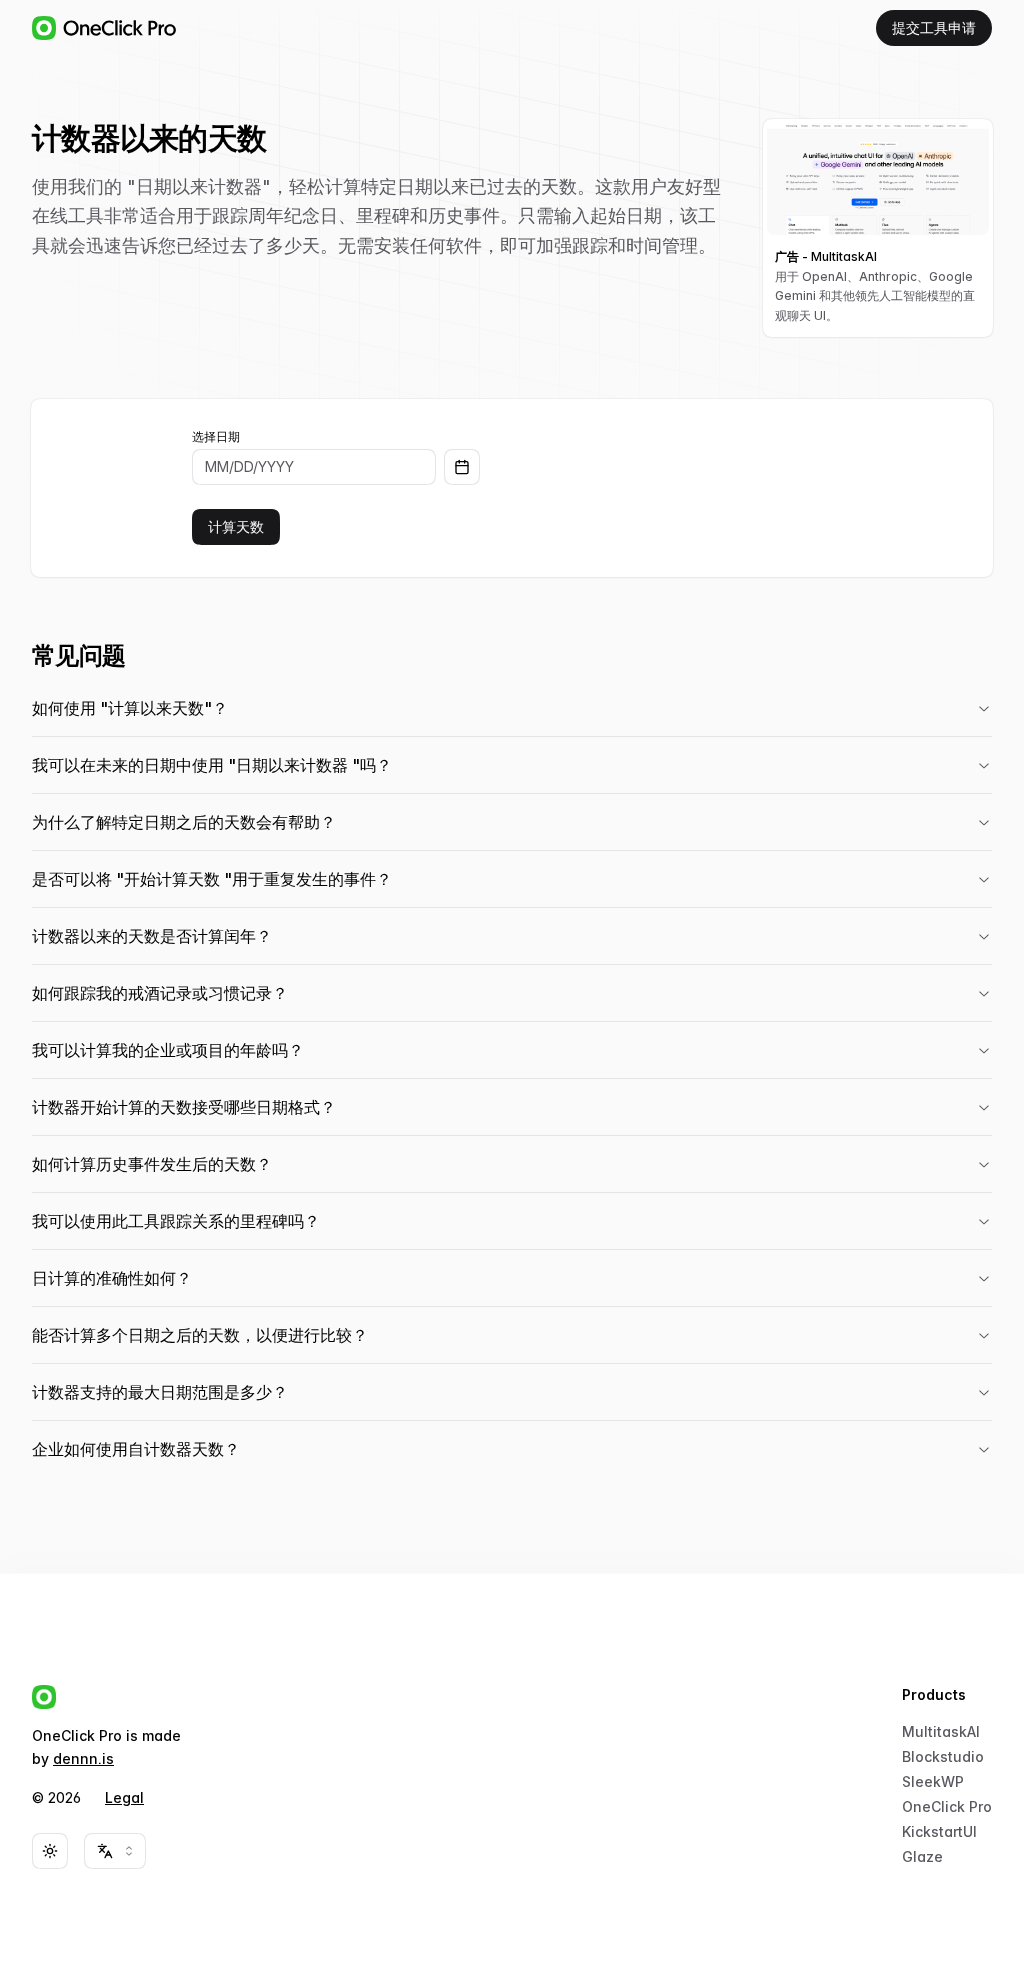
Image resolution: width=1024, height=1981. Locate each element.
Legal (124, 1797)
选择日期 (216, 437)
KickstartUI (939, 1831)
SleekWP (933, 1781)
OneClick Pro (947, 1806)
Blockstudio (943, 1756)
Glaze (922, 1856)
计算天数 (236, 526)
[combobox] (115, 1851)
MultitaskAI (941, 1731)
